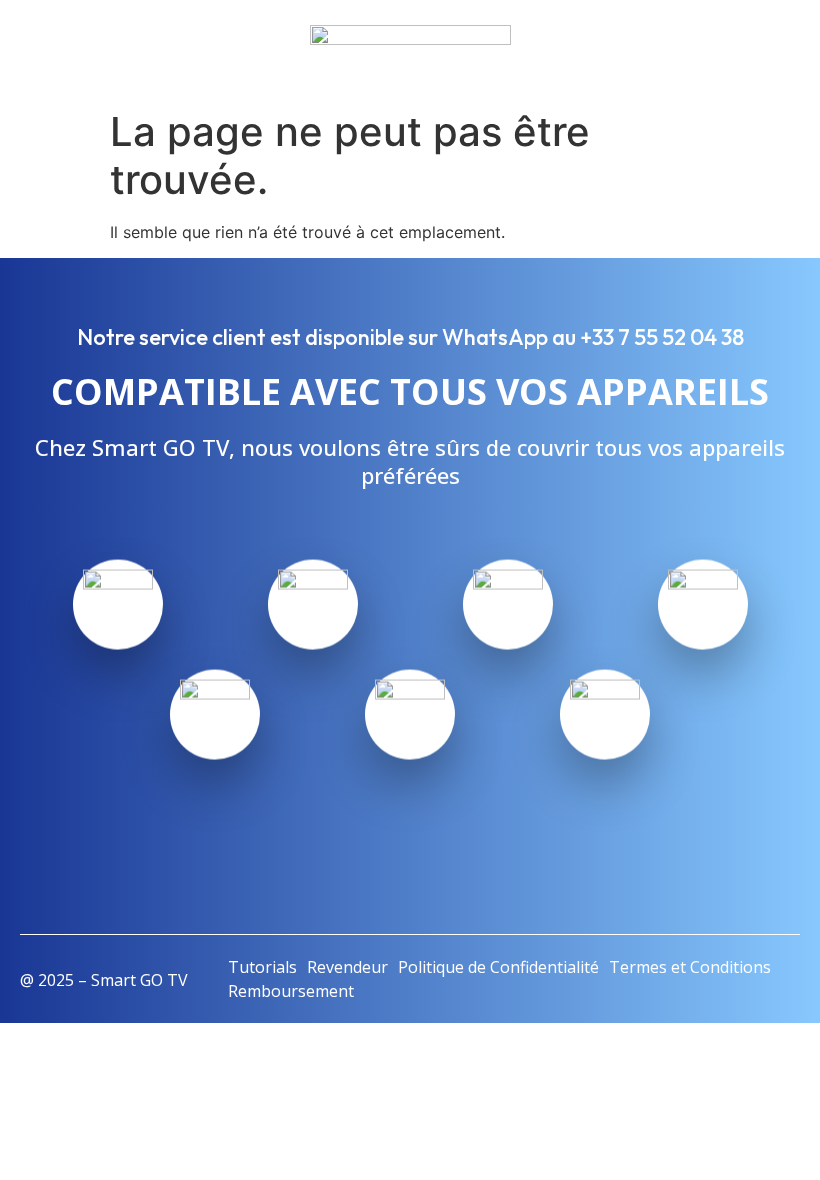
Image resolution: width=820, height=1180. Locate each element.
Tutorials (262, 967)
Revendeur (347, 967)
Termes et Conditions (690, 967)
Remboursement (291, 991)
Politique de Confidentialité (498, 967)
